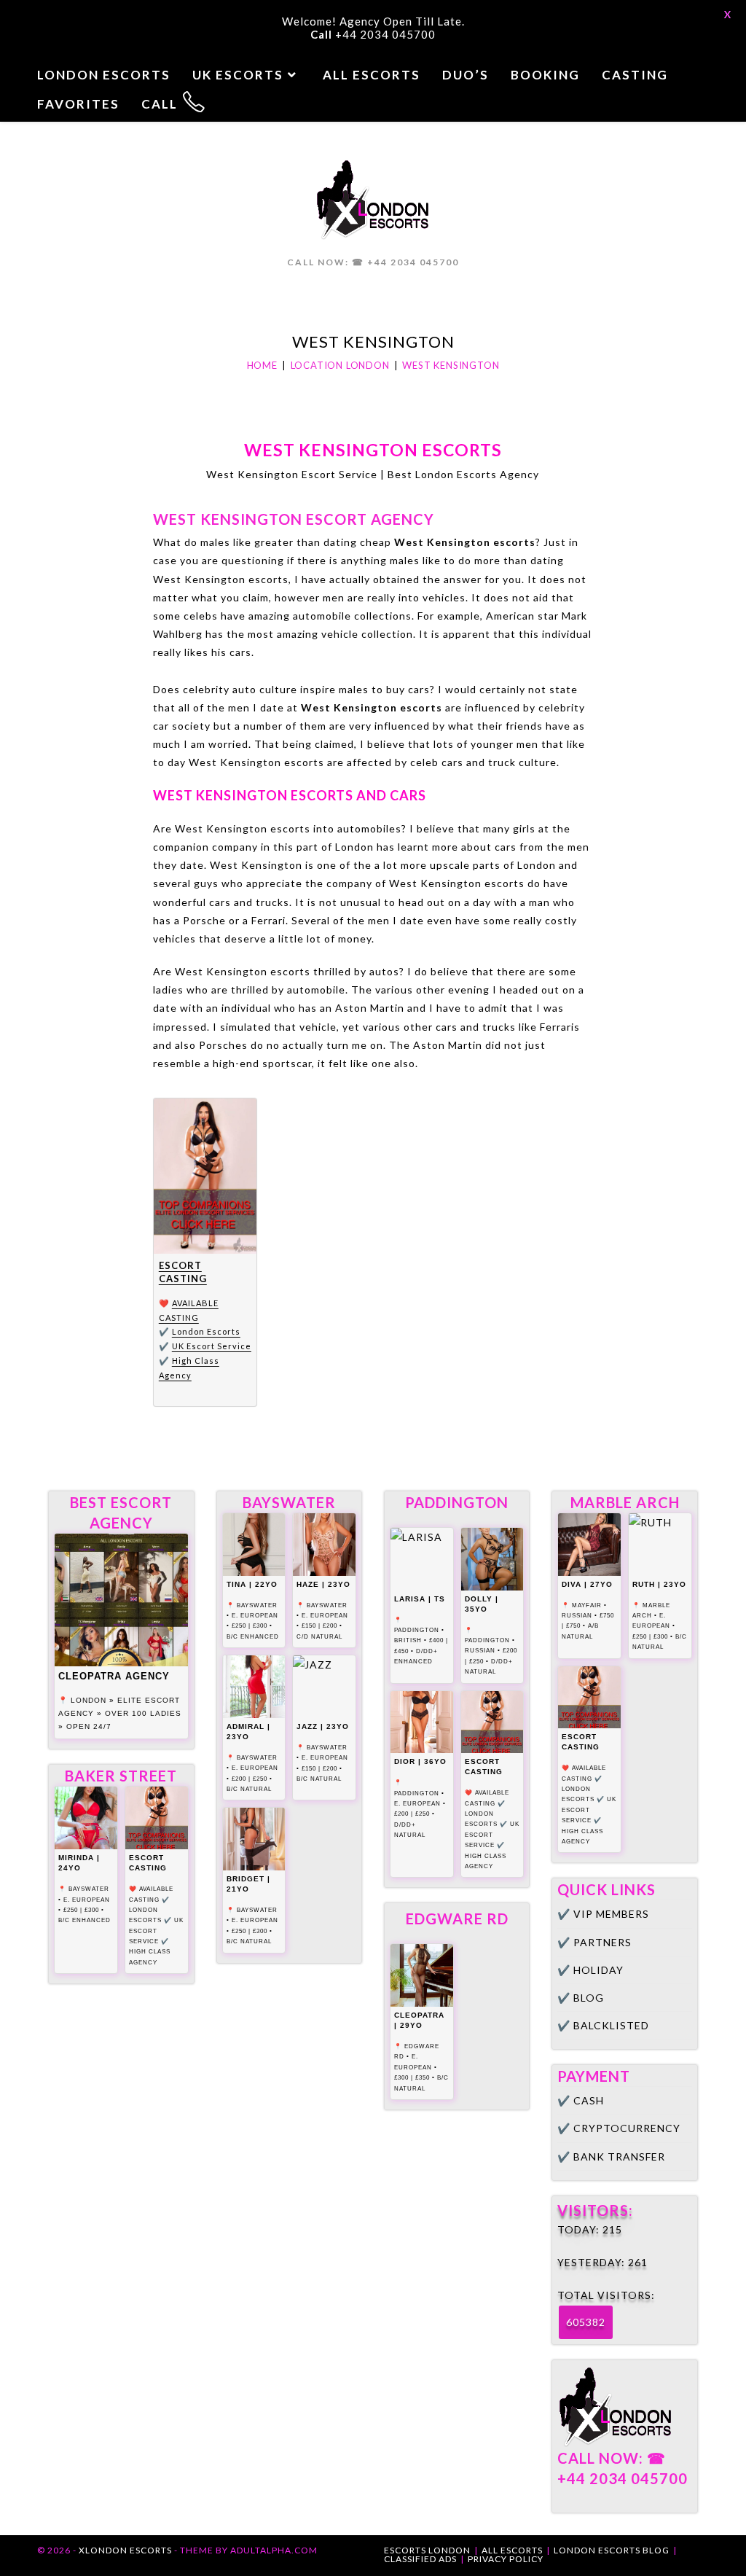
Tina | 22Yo (252, 1584)
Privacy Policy (506, 2559)
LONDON (89, 1700)
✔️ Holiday (590, 1970)
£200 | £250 (250, 1779)
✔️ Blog (581, 1998)
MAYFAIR (587, 1605)
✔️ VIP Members (603, 1914)
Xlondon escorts (125, 2550)
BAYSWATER (89, 1889)
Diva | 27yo (587, 1584)
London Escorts (206, 1331)
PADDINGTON (417, 1630)
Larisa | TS (420, 1599)
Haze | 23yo (323, 1584)
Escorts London (427, 2550)
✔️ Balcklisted (603, 2025)
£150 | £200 (319, 1626)
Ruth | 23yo (659, 1584)
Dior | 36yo (420, 1761)
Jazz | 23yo (323, 1726)
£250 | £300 (81, 1910)
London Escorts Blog (612, 2550)
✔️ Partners (594, 1942)
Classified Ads (420, 2559)
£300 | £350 (412, 2078)
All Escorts (512, 2550)
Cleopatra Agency (114, 1676)
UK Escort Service (212, 1346)
